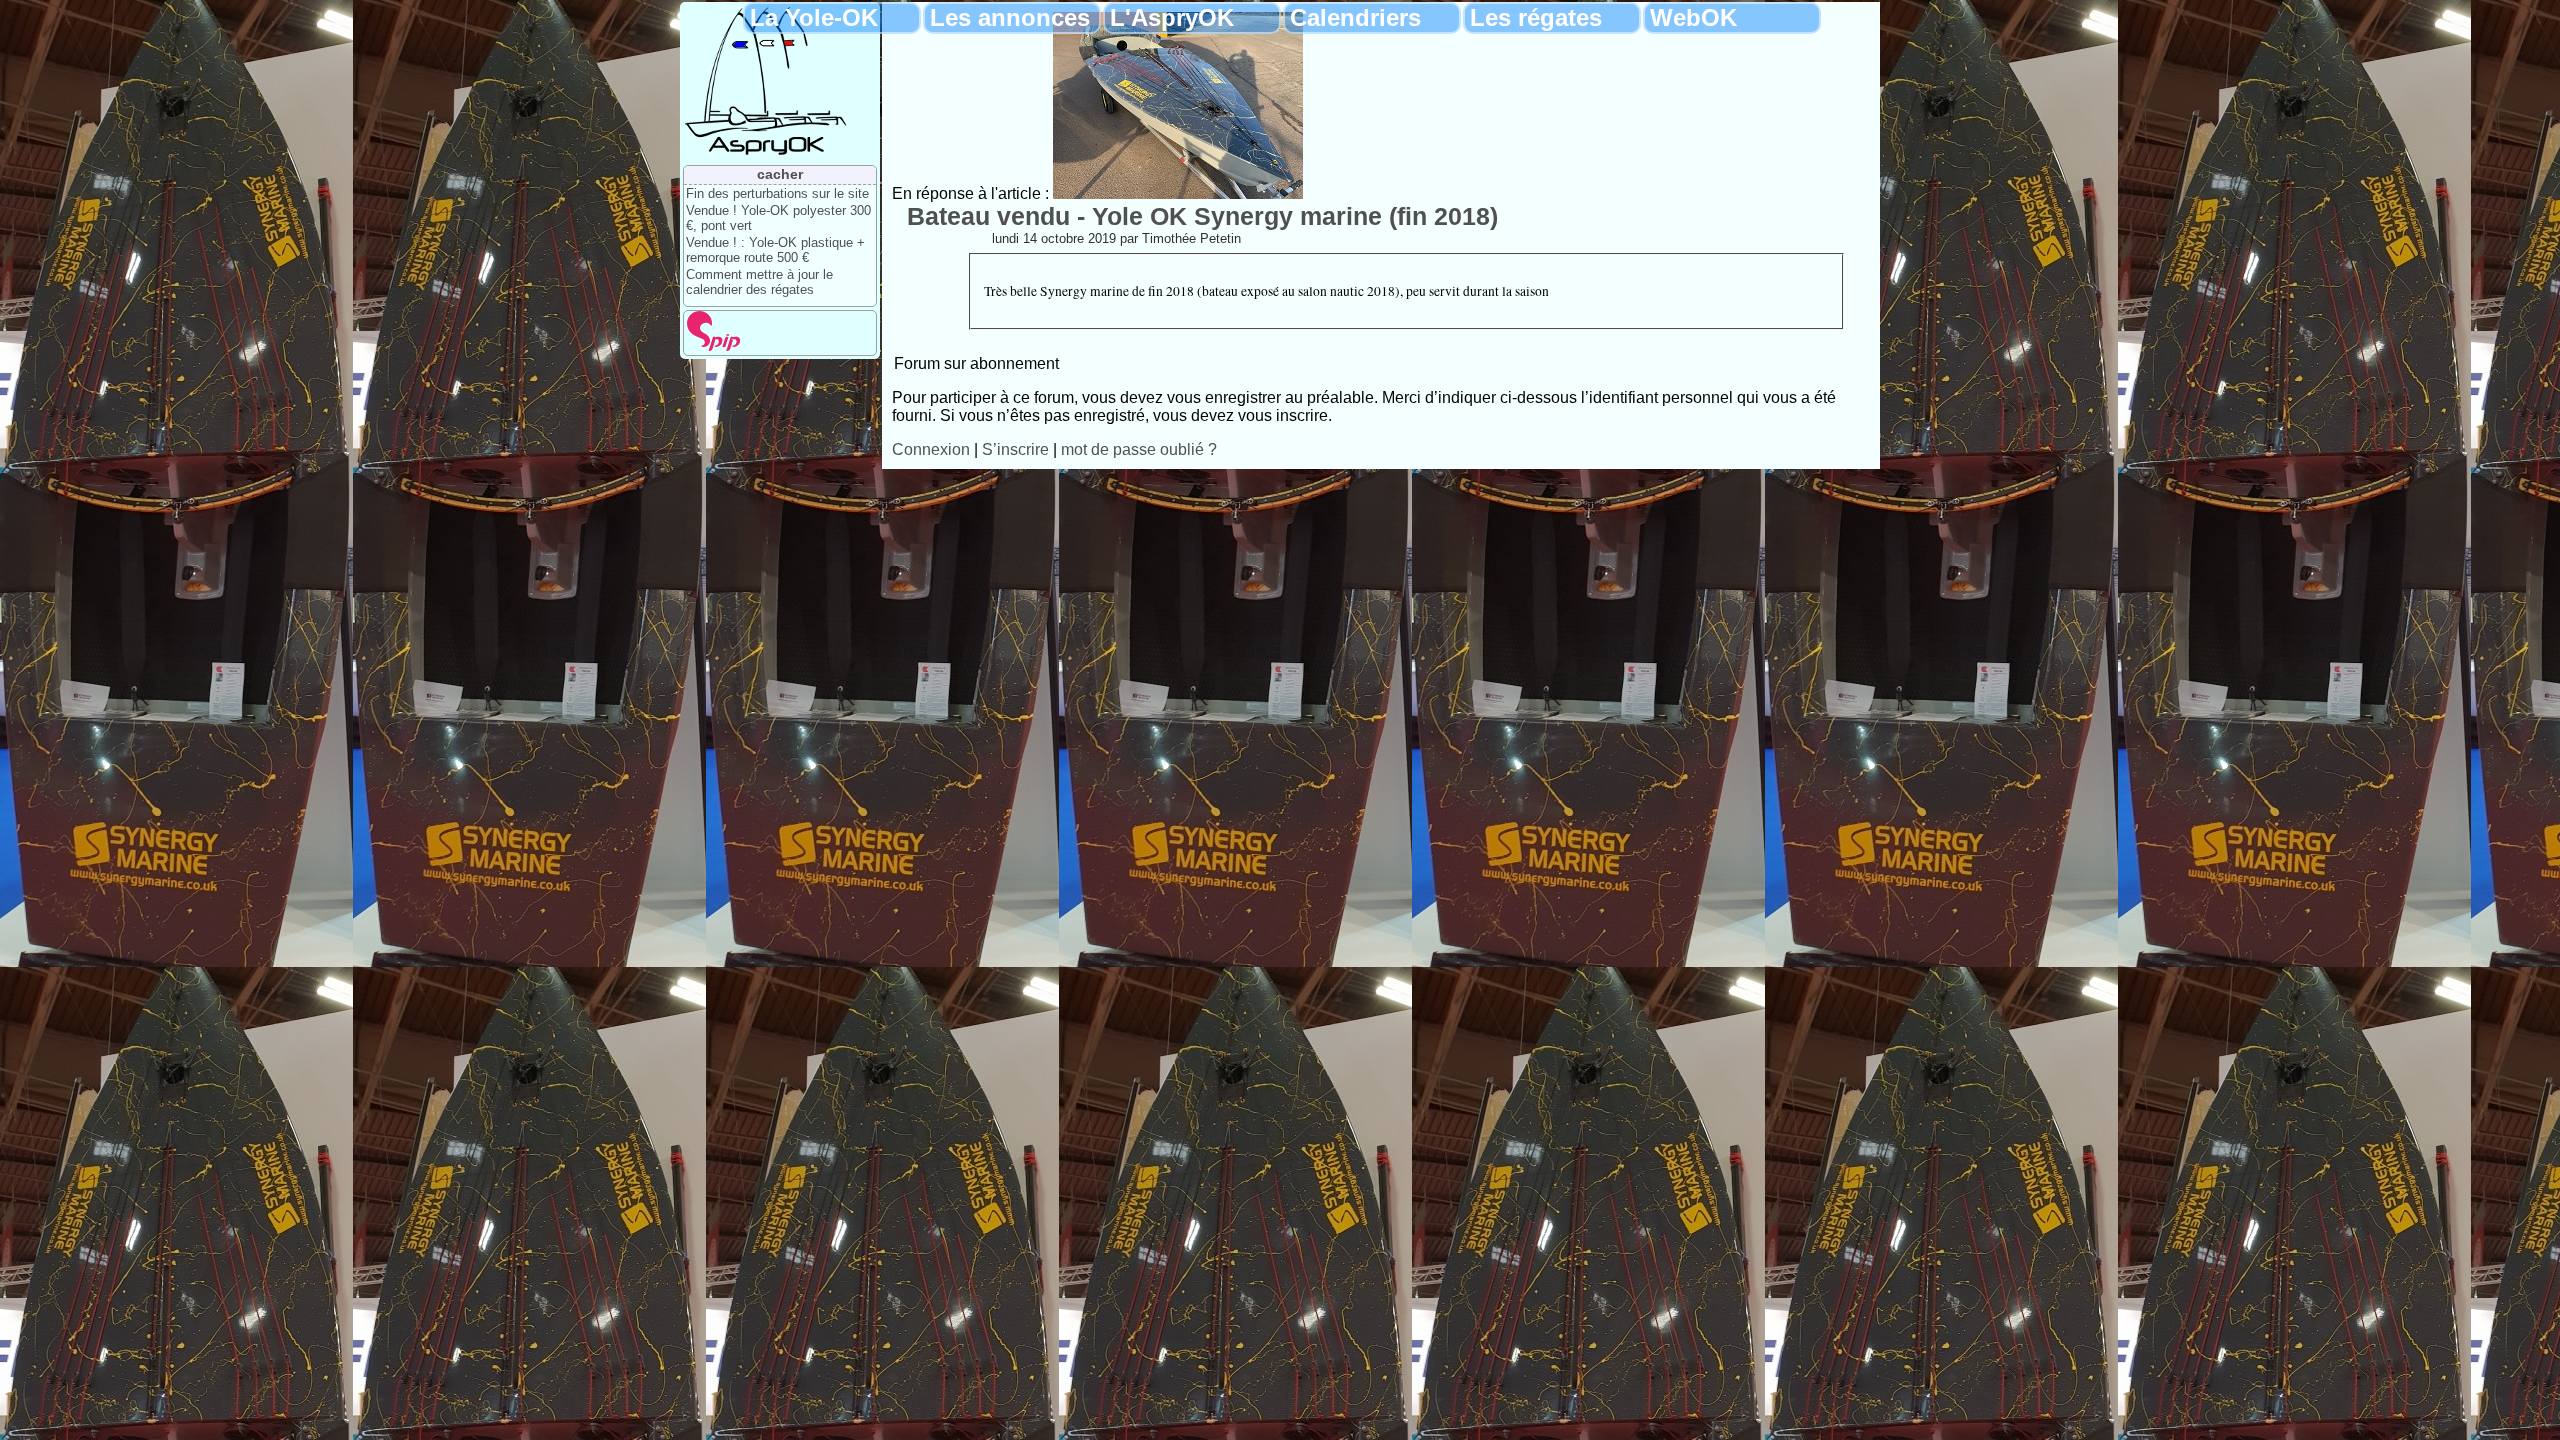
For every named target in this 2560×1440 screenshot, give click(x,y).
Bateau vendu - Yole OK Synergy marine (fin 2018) (1202, 216)
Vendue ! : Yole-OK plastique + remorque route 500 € (775, 250)
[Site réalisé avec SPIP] (714, 346)
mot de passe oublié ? (1139, 449)
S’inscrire (1015, 449)
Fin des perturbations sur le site (777, 193)
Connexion (931, 449)
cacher (780, 174)
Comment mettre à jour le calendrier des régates (759, 282)
